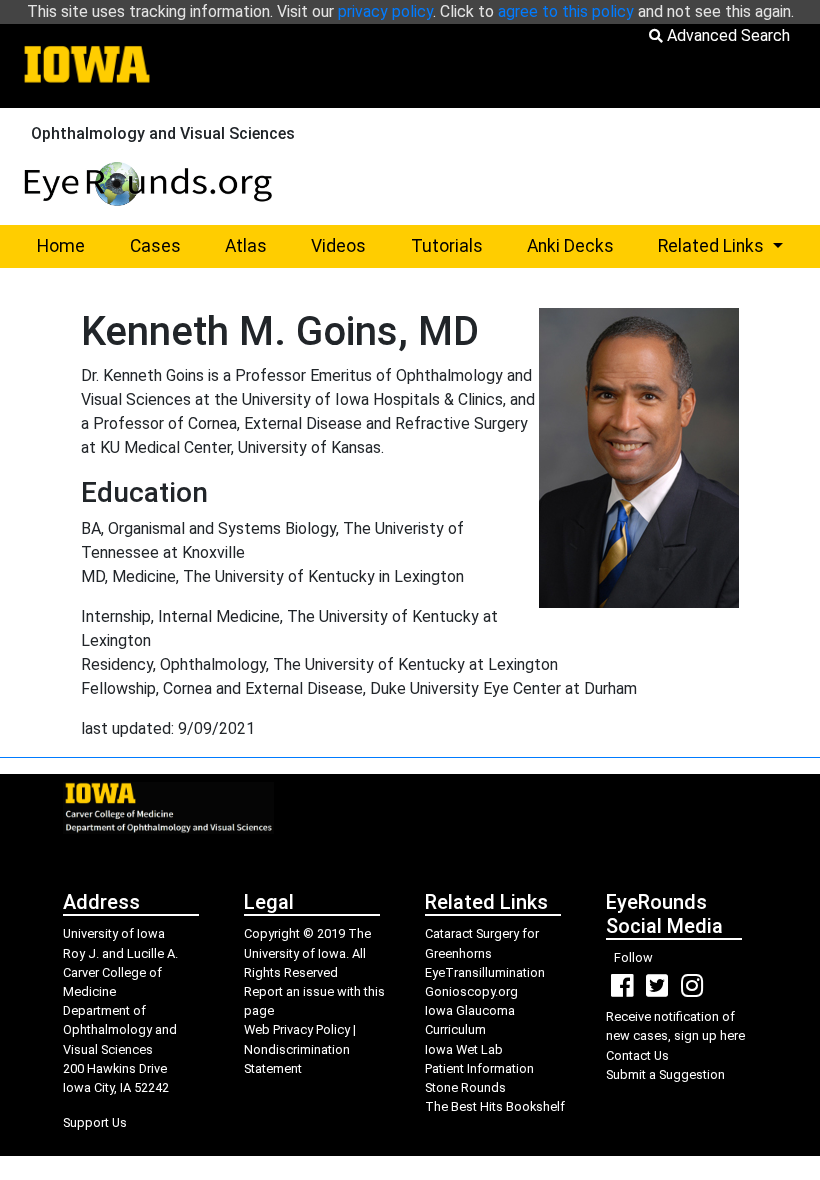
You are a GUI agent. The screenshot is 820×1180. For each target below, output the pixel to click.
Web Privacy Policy (297, 1029)
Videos (338, 246)
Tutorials (447, 246)
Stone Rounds (465, 1087)
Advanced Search (726, 35)
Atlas (246, 246)
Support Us (95, 1122)
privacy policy (385, 11)
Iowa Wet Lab (464, 1049)
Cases (155, 246)
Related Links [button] (731, 245)
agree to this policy (566, 11)
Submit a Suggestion (665, 1074)
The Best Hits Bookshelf (495, 1106)
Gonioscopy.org (471, 991)
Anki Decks (570, 246)
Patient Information (479, 1068)
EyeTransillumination (485, 972)
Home (61, 246)
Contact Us (637, 1055)
